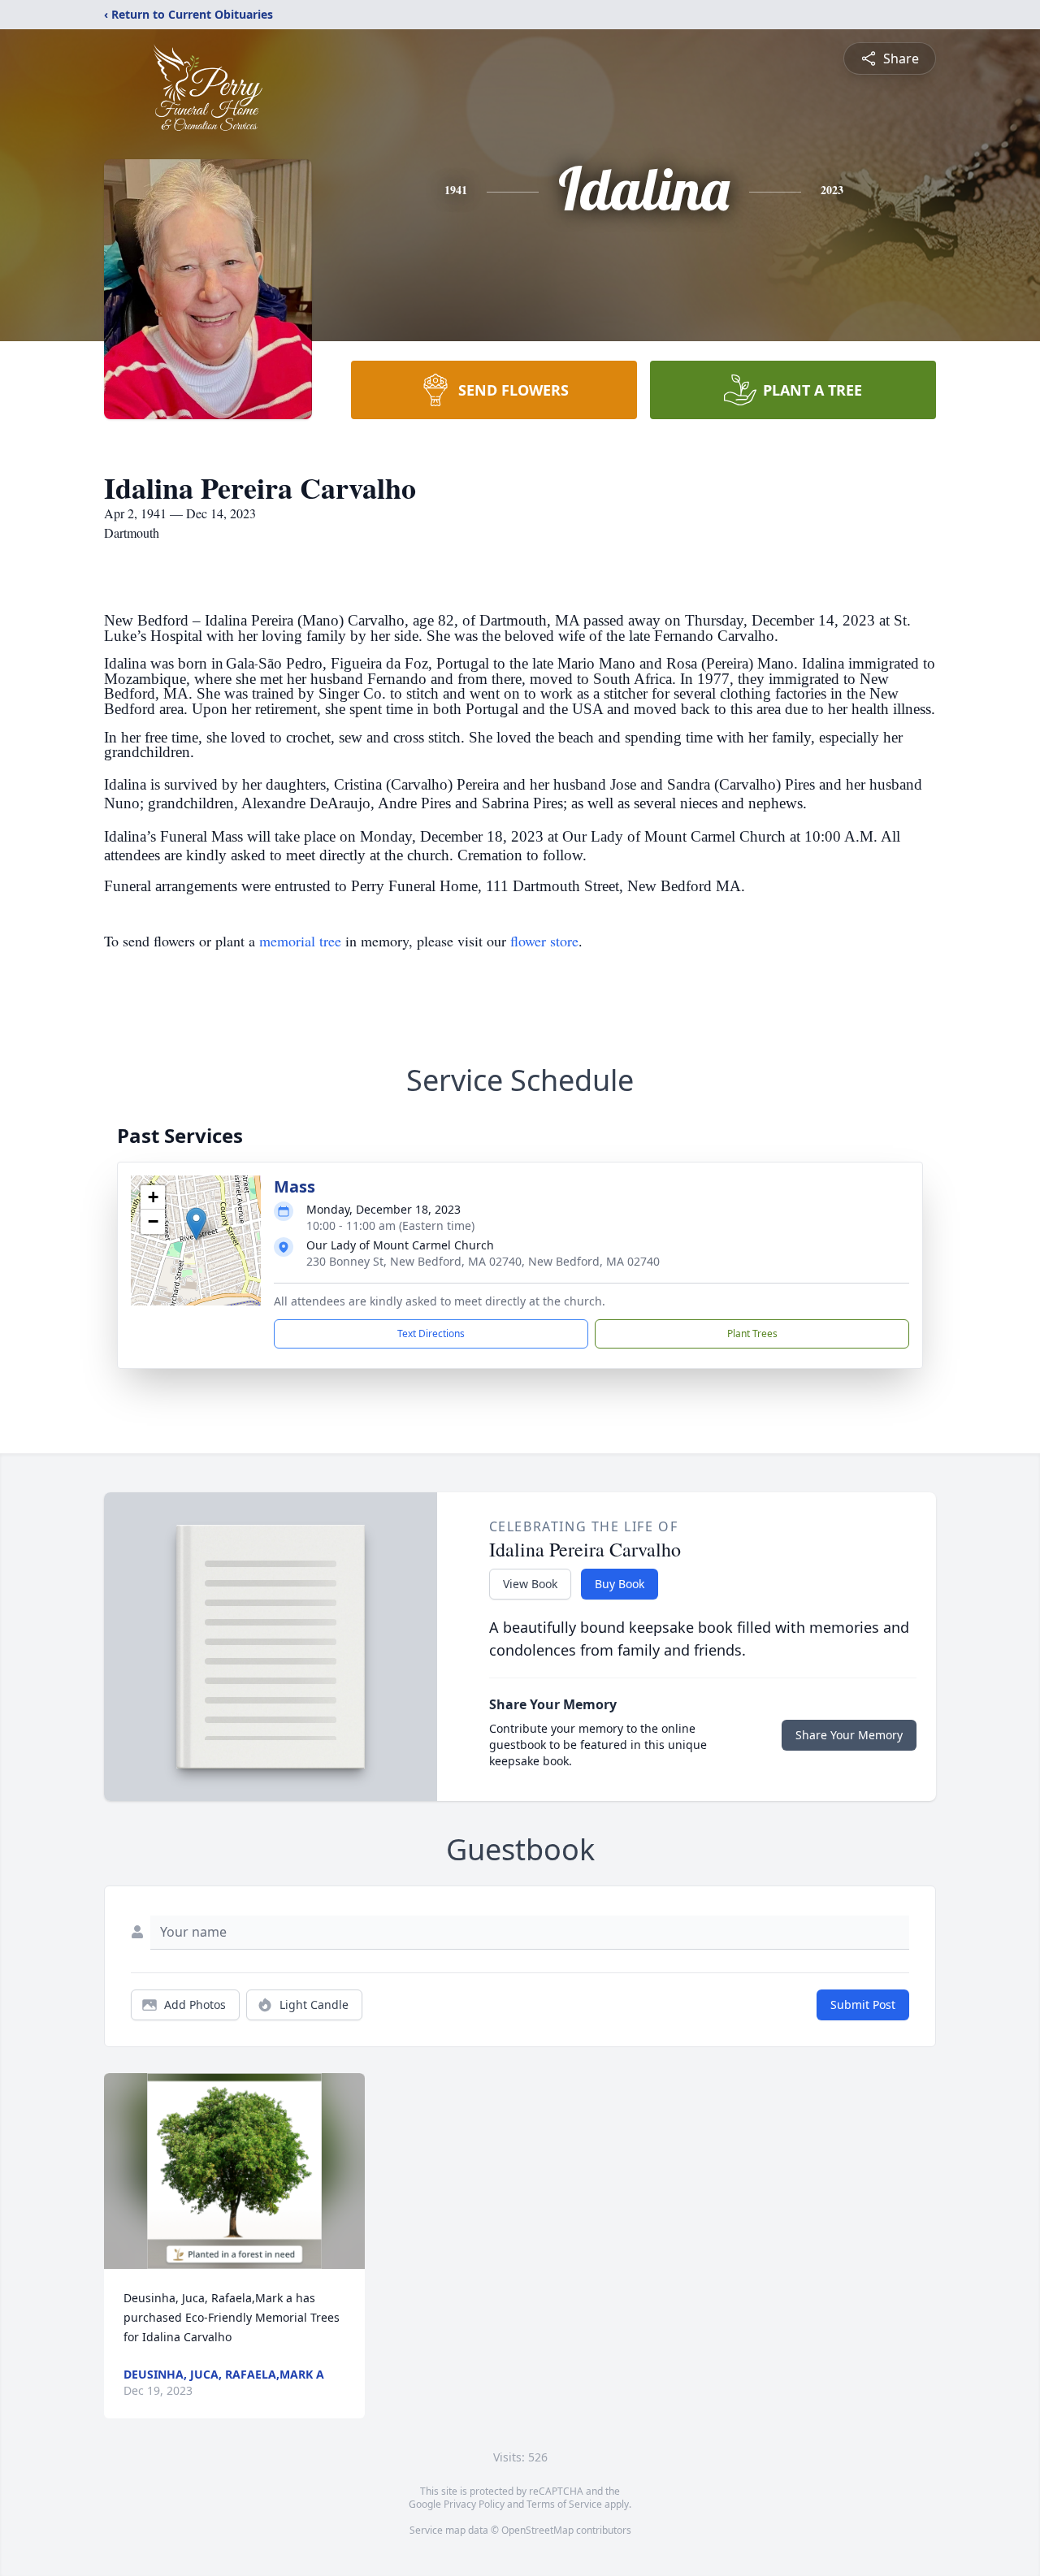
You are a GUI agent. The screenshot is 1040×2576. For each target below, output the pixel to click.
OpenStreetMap (537, 2530)
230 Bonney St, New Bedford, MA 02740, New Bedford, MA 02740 (483, 1261)
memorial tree (300, 941)
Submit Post (863, 2005)
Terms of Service (564, 2504)
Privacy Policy (474, 2504)
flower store (544, 941)
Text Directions (431, 1333)
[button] (196, 1224)
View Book (530, 1584)
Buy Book (620, 1584)
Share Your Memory (849, 1735)
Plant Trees (752, 1333)
